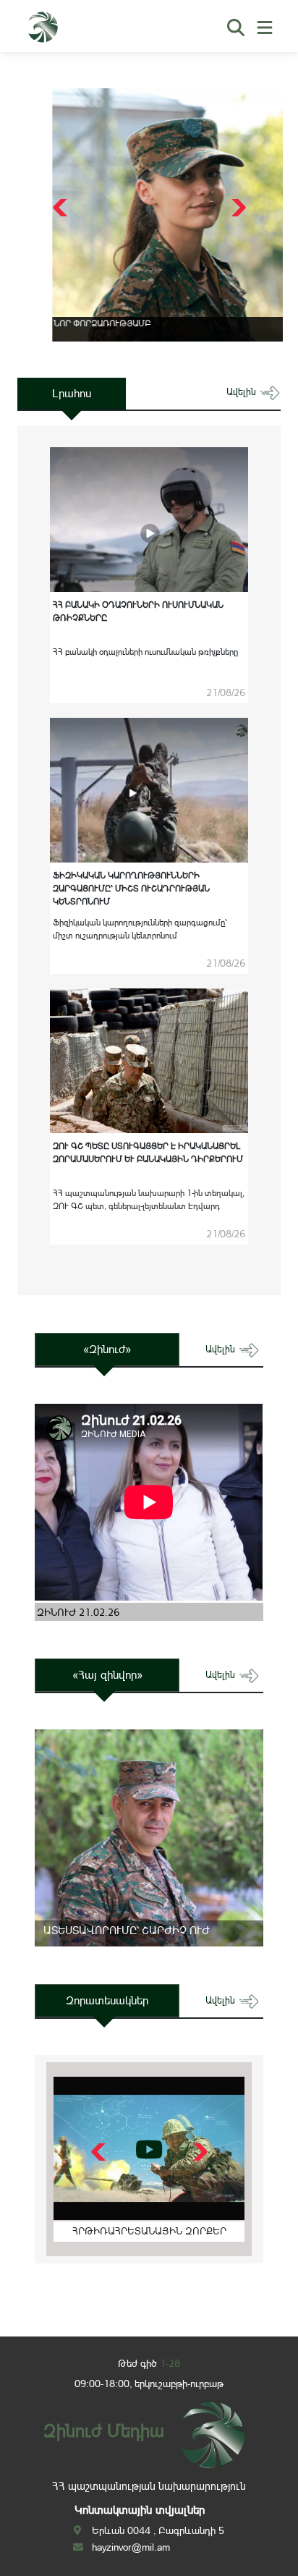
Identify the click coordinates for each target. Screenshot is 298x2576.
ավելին (243, 392)
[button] (237, 208)
